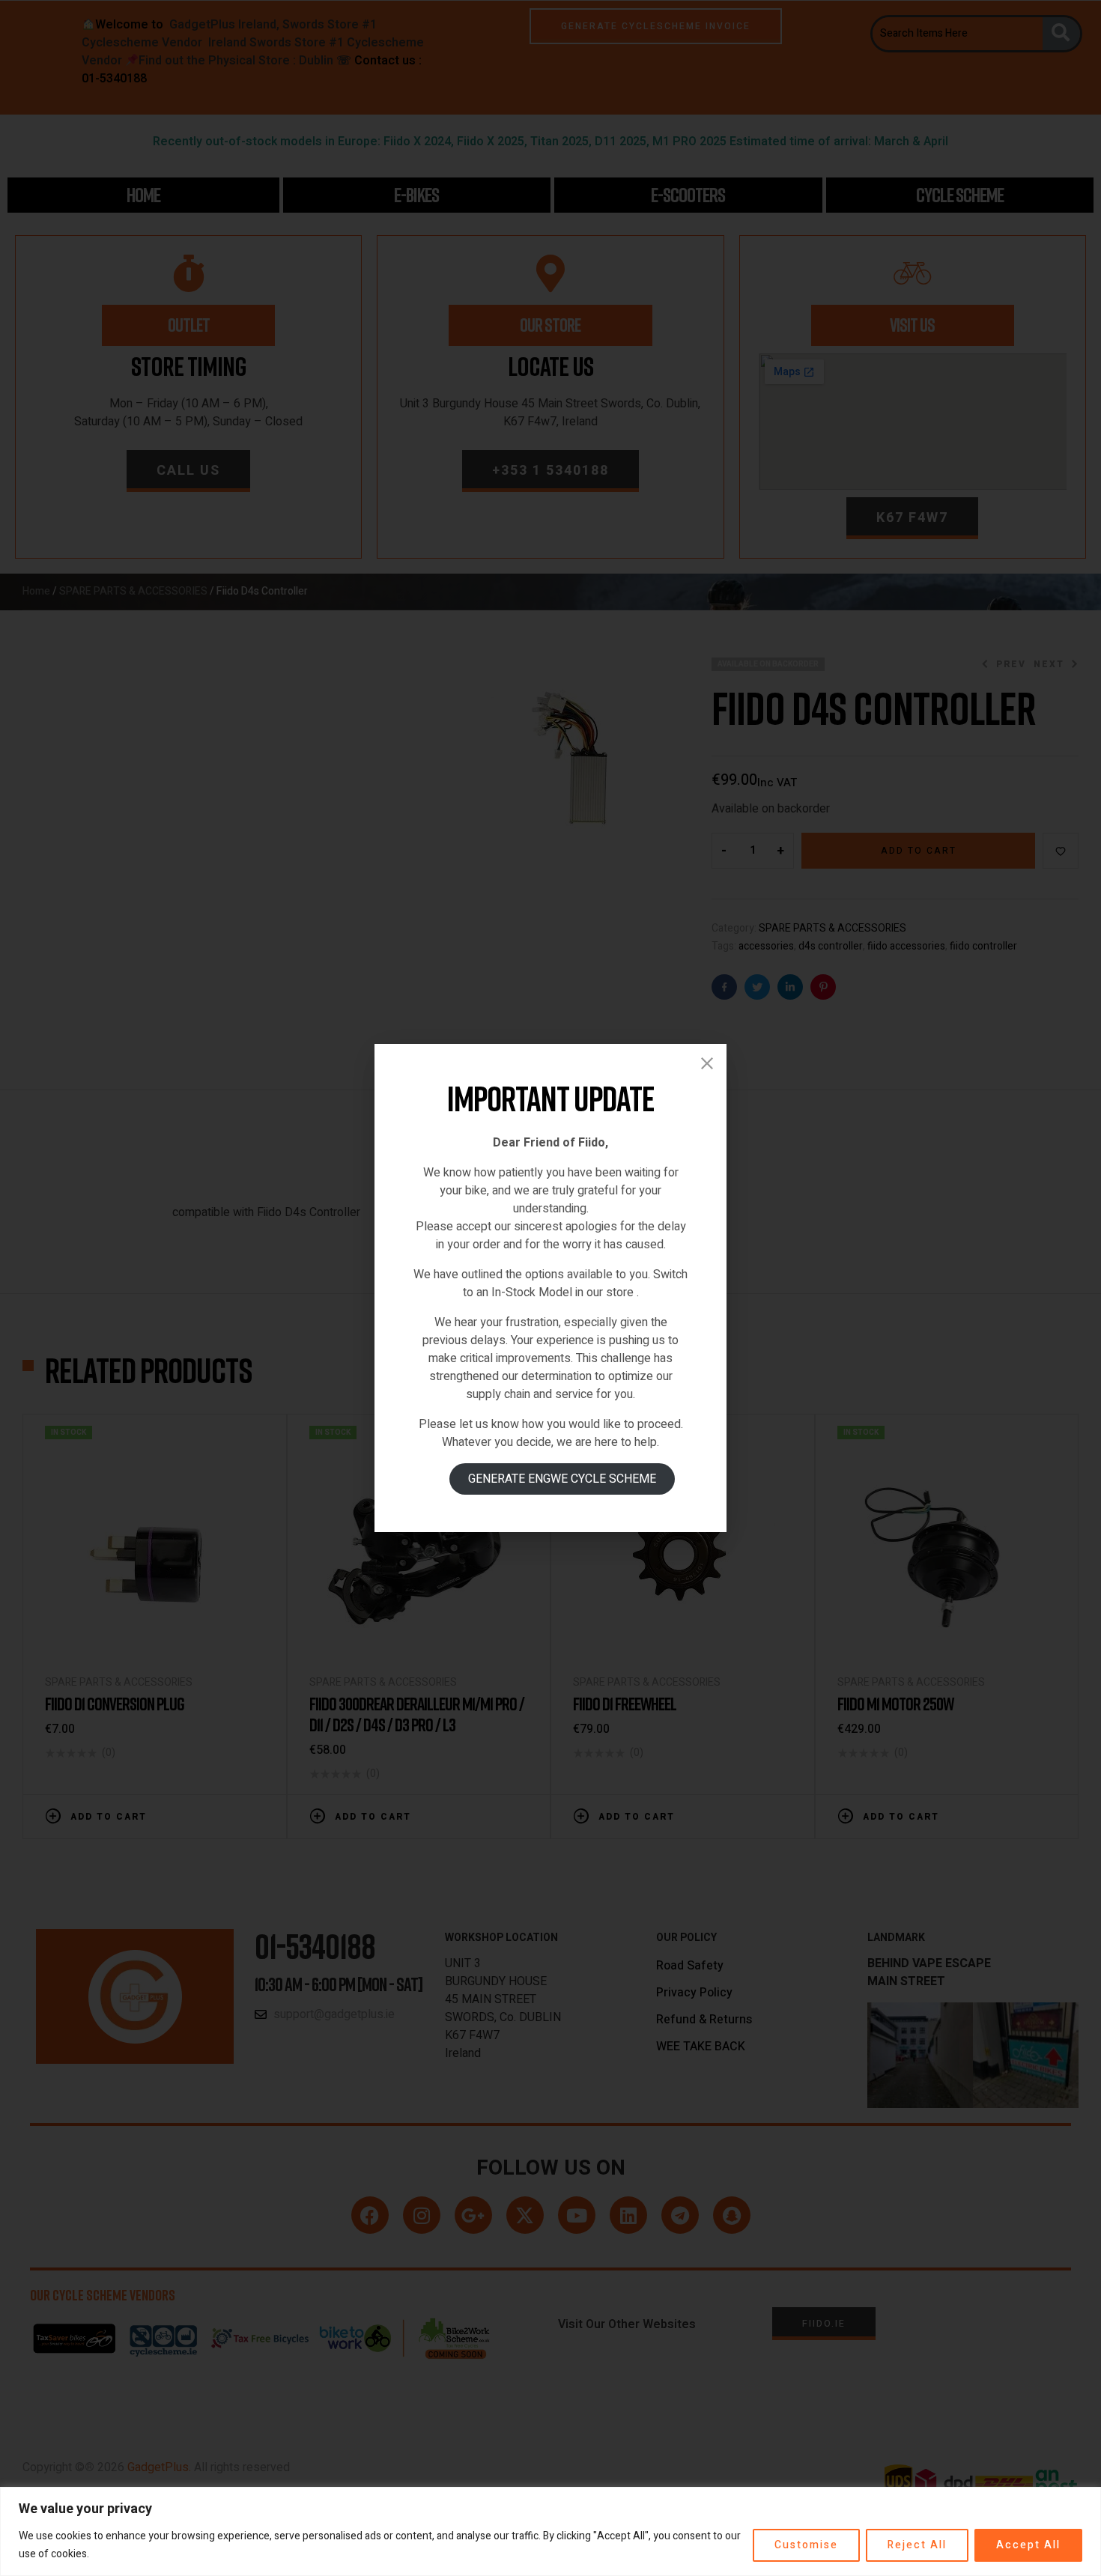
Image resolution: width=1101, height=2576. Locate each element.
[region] (550, 2531)
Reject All (917, 2545)
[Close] (707, 1063)
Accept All (1028, 2545)
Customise (806, 2545)
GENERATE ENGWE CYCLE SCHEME (562, 1479)
